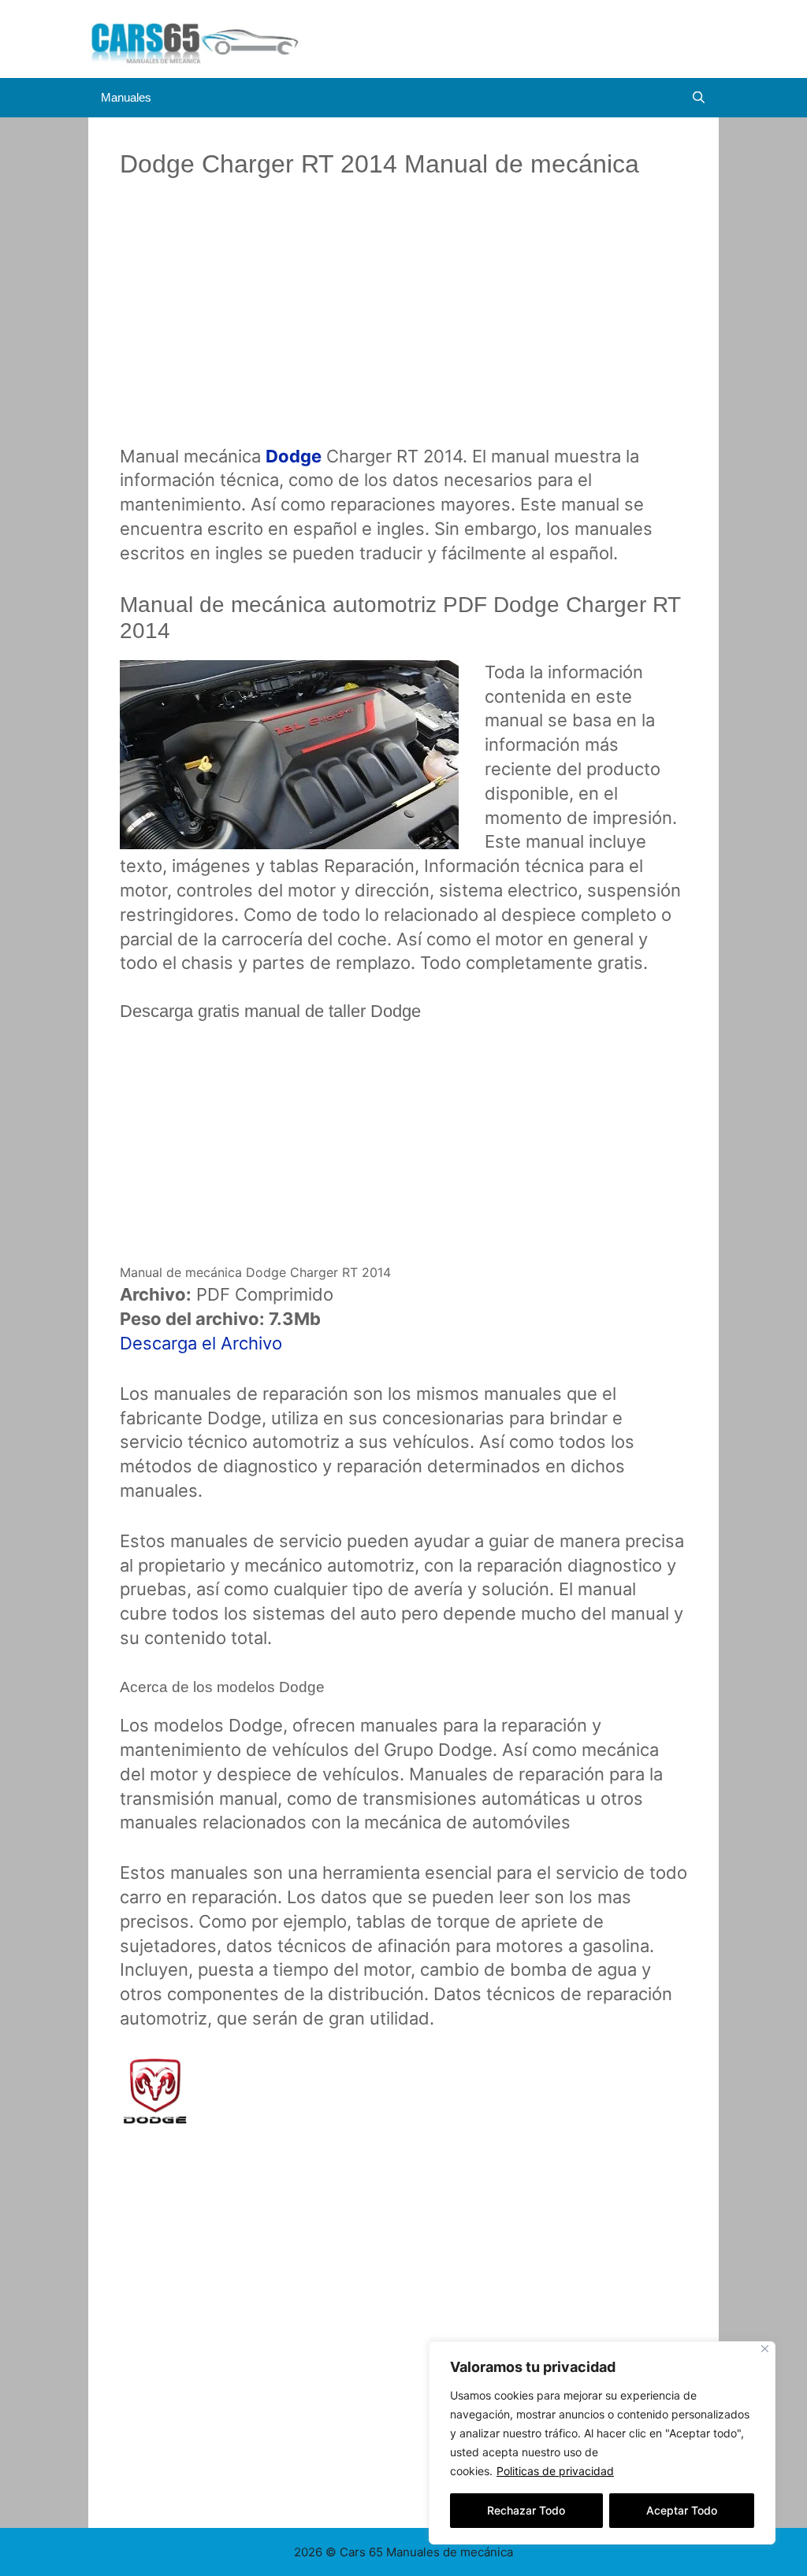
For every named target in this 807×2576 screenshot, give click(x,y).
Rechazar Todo (526, 2510)
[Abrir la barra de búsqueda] (699, 98)
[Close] (765, 2349)
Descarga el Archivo (201, 1343)
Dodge (294, 456)
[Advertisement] (403, 325)
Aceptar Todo (682, 2510)
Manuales (126, 97)
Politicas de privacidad (555, 2471)
